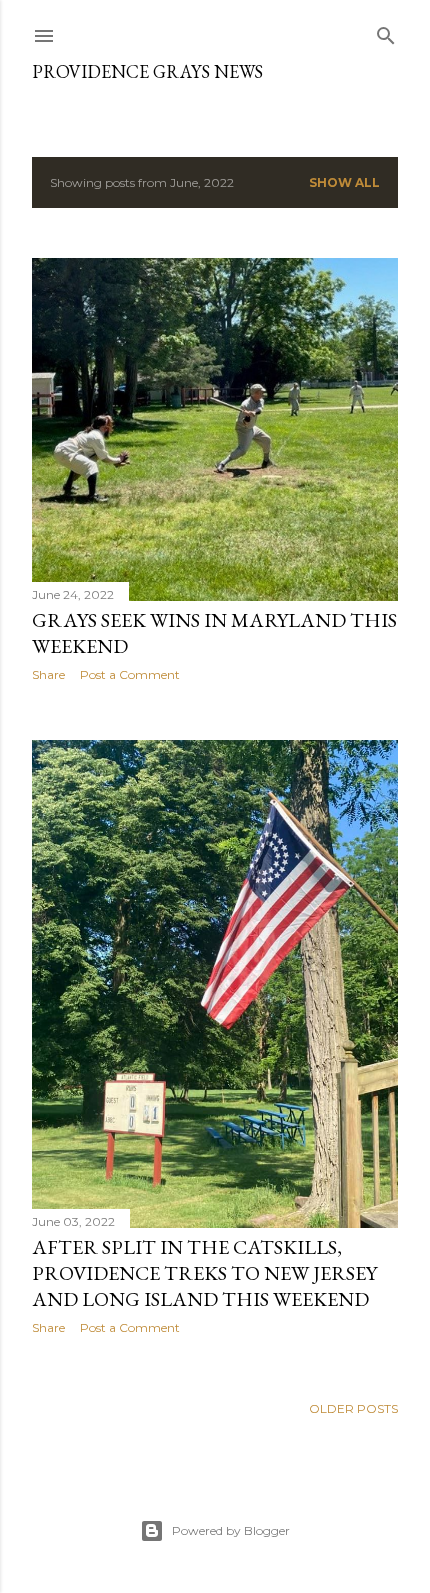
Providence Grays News (147, 71)
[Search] (386, 31)
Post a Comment (130, 674)
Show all (344, 182)
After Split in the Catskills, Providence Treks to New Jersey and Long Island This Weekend (204, 1273)
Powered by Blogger (231, 1530)
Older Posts (353, 1408)
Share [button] (48, 674)
